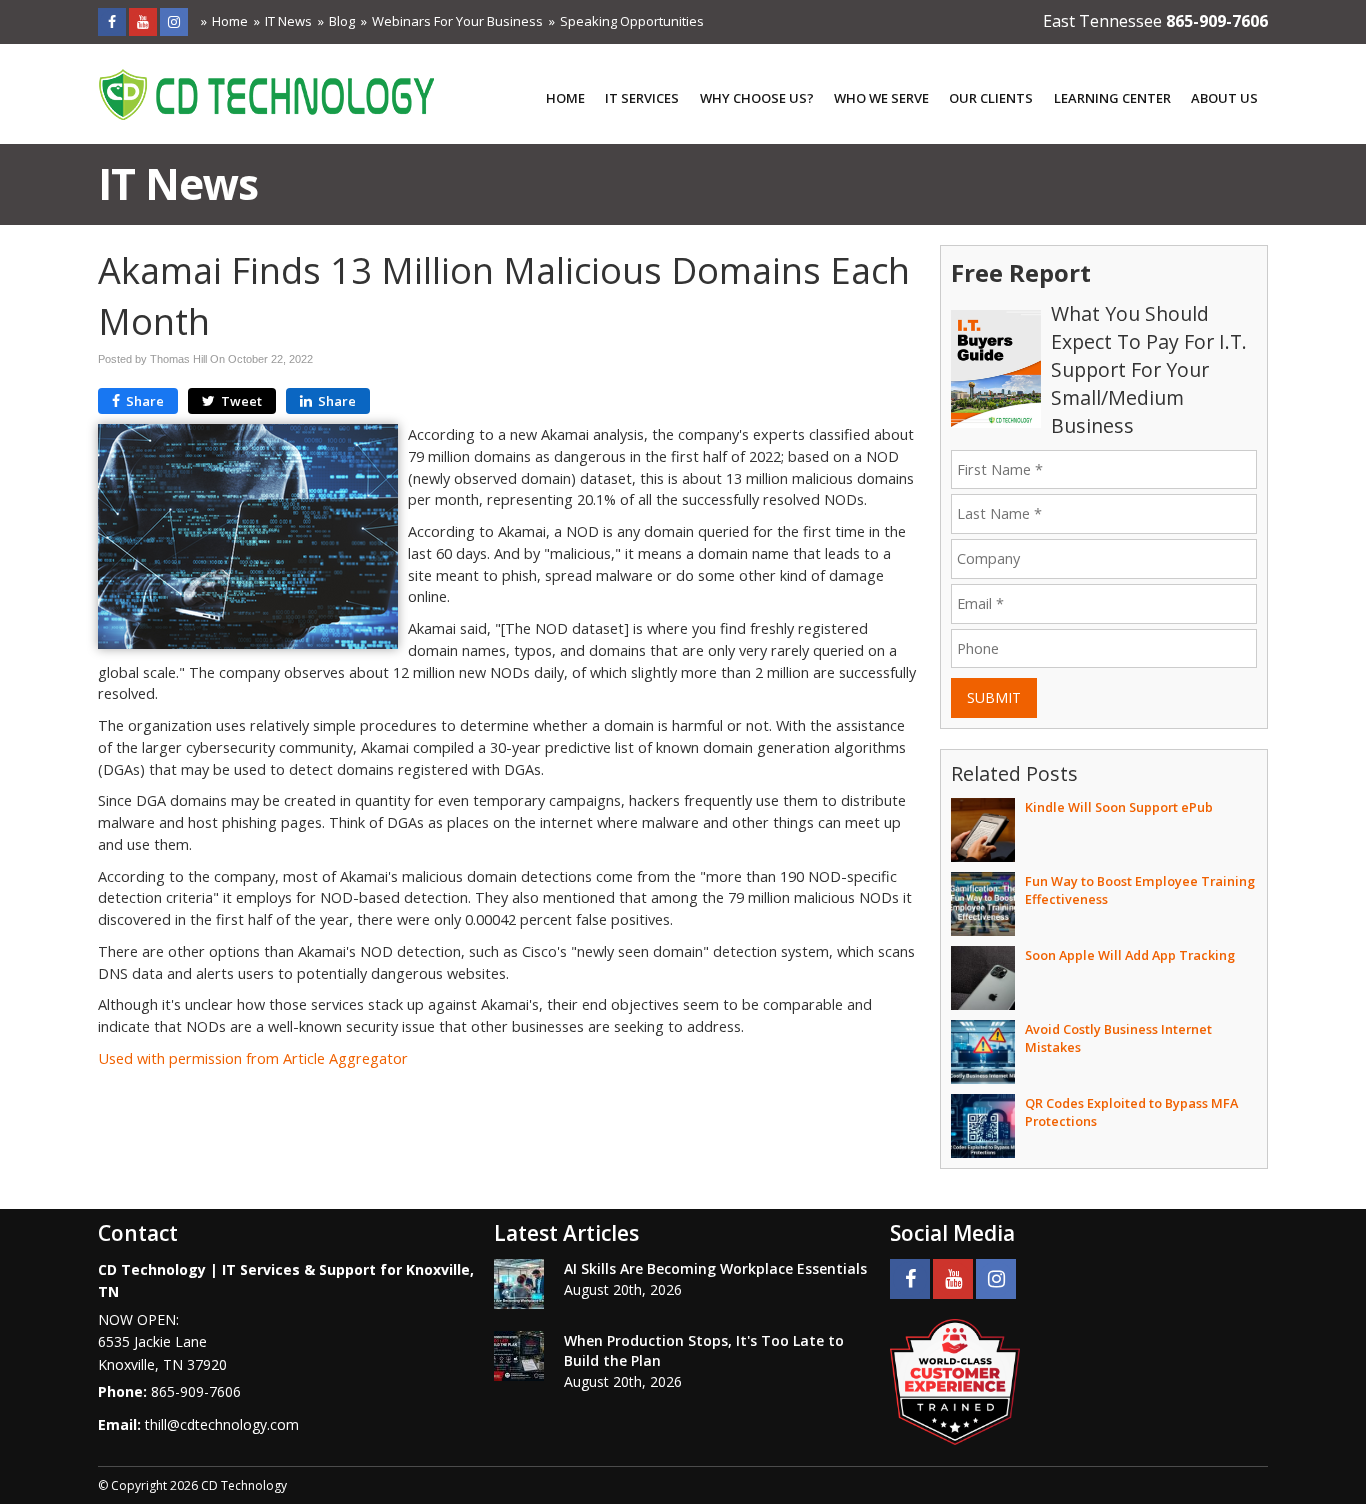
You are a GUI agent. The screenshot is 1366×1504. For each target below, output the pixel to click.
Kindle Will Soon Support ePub (1119, 807)
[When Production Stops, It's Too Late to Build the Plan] (519, 1356)
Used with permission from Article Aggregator (253, 1058)
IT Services (642, 98)
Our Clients (991, 98)
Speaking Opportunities (632, 21)
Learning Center (1112, 98)
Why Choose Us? (757, 98)
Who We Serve (881, 98)
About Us (1224, 98)
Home (230, 21)
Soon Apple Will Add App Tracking (1130, 955)
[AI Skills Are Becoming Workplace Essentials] (519, 1284)
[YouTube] (143, 21)
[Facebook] (112, 21)
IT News (288, 21)
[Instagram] (174, 21)
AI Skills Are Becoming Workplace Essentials (715, 1268)
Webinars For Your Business (457, 21)
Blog (342, 21)
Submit (994, 697)
